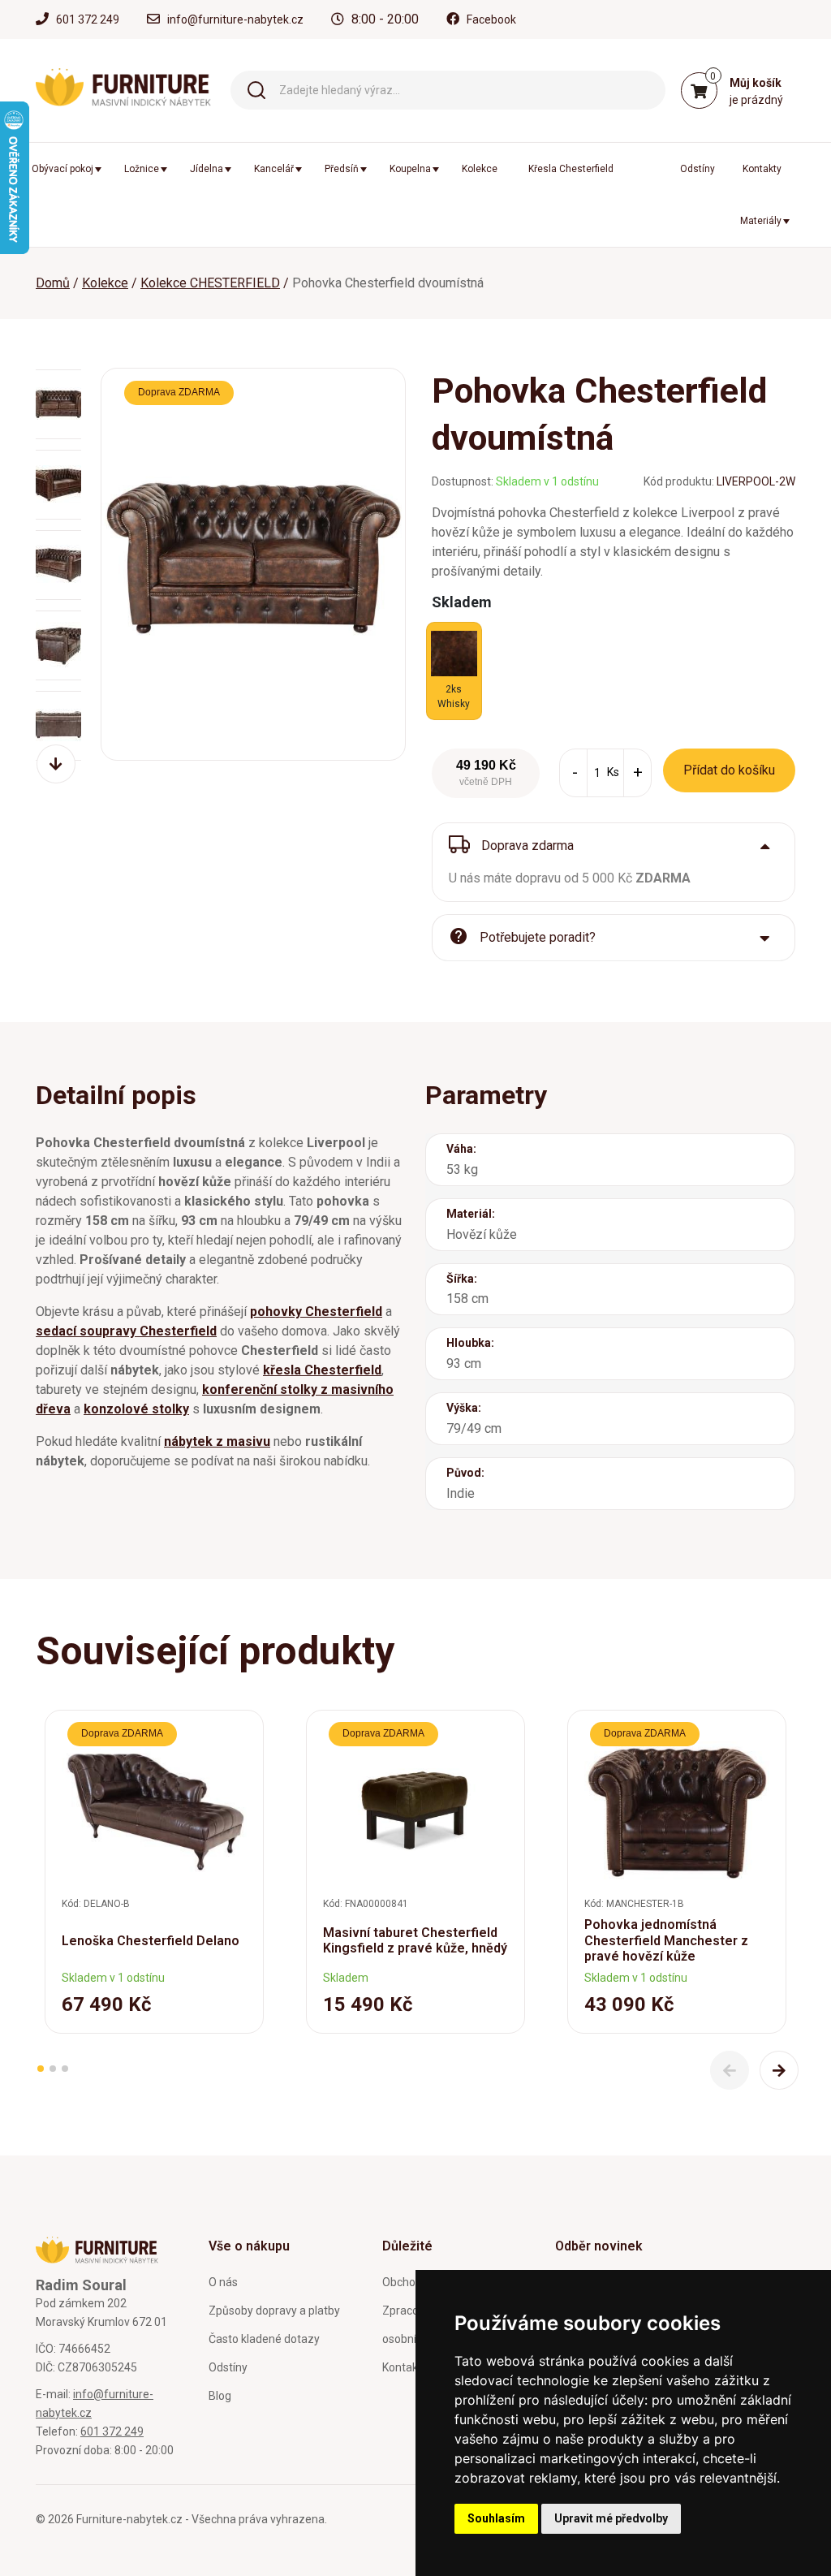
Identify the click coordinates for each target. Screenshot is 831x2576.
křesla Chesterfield (322, 1370)
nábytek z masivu (217, 1441)
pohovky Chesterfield (316, 1312)
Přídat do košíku (729, 770)
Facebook (491, 19)
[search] (256, 89)
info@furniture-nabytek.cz (235, 19)
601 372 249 (88, 19)
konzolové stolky (136, 1409)
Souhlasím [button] (496, 2518)
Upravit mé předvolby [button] (611, 2518)
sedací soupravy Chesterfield (126, 1331)
